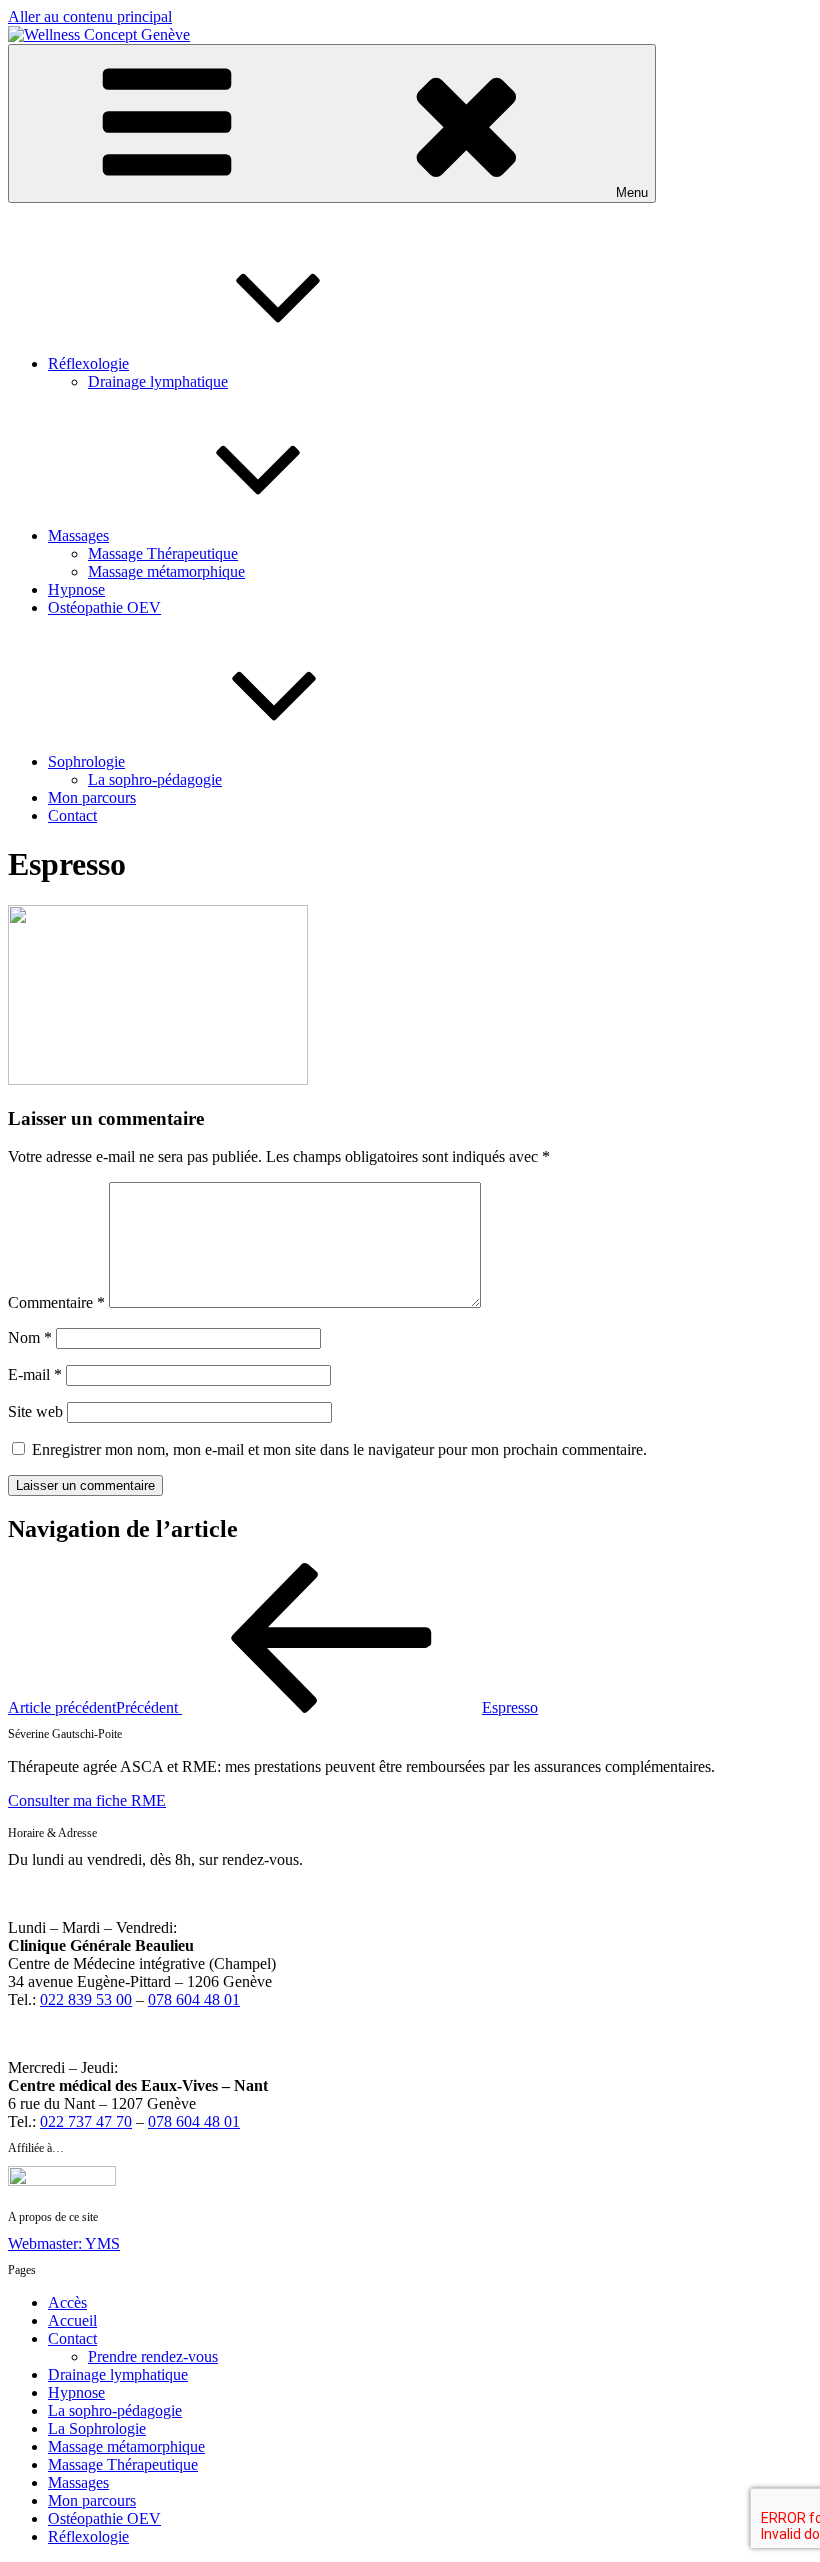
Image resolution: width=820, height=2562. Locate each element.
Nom (30, 1337)
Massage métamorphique (166, 571)
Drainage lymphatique (158, 381)
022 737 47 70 (86, 2121)
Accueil (72, 2320)
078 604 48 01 (194, 1999)
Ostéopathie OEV (104, 607)
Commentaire (56, 1302)
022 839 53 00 (86, 1999)
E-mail (35, 1374)
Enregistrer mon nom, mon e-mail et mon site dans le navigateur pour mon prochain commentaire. (339, 1449)
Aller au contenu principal (90, 16)
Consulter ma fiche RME (87, 1800)
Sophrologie (86, 761)
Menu (632, 192)
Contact (72, 815)
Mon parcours (92, 797)
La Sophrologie (97, 2428)
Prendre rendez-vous (153, 2356)
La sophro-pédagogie (155, 779)
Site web (35, 1411)
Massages (78, 535)
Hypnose (76, 589)
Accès (67, 2302)
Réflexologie (88, 363)
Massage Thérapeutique (163, 553)
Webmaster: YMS (64, 2243)
